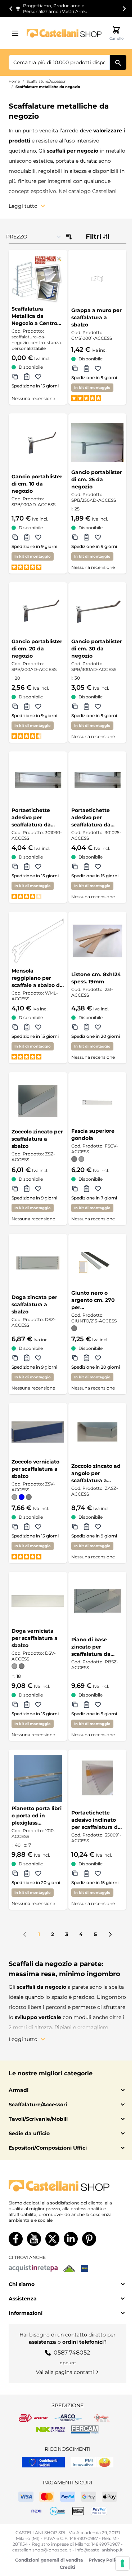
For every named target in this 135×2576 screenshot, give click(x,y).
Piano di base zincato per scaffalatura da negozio (91, 1647)
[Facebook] (16, 2239)
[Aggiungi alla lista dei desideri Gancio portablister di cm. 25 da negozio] (98, 537)
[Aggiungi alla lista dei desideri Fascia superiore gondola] (98, 1189)
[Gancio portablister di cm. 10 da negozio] (38, 443)
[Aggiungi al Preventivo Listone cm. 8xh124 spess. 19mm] (86, 1027)
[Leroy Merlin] (69, 2268)
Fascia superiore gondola (93, 1135)
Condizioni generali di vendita (49, 2560)
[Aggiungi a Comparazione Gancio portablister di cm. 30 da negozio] (75, 706)
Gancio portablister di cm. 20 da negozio (37, 649)
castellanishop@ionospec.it (42, 2550)
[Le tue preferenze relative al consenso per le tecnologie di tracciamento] (122, 2563)
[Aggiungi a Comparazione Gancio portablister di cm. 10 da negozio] (15, 537)
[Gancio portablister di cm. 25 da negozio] (98, 443)
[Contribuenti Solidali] (43, 2462)
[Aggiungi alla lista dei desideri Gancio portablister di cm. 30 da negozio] (98, 706)
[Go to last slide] (11, 9)
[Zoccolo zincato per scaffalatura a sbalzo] (38, 1101)
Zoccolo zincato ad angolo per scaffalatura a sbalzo (96, 1473)
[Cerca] (118, 62)
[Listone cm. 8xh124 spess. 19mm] (98, 941)
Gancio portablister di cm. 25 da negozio (97, 479)
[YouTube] (34, 2239)
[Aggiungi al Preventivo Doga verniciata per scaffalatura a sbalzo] (27, 1704)
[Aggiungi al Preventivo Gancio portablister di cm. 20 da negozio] (27, 706)
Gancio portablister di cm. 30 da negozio (97, 649)
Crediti (67, 2567)
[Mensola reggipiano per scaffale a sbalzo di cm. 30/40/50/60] (38, 941)
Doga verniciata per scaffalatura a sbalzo (35, 1638)
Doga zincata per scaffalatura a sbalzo (34, 1304)
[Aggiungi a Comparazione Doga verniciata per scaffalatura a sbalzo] (15, 1704)
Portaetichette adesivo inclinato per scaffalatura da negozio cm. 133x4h (97, 1820)
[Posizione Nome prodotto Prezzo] (34, 237)
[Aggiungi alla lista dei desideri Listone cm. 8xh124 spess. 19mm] (98, 1027)
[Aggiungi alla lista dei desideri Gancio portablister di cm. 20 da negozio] (38, 706)
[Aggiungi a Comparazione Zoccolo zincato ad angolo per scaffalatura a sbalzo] (75, 1527)
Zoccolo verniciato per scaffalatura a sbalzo (35, 1469)
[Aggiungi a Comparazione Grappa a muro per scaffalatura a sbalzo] (75, 368)
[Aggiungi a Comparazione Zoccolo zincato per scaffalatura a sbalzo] (15, 1189)
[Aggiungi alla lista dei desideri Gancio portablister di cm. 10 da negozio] (38, 537)
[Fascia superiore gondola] (98, 1101)
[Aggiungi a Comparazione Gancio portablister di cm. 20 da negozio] (15, 706)
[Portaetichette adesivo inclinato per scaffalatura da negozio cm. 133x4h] (98, 1779)
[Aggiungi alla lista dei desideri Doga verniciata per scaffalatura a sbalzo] (38, 1704)
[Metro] (85, 2268)
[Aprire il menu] (17, 33)
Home (14, 81)
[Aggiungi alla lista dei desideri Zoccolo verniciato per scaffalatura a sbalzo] (38, 1527)
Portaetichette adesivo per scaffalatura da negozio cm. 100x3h (38, 818)
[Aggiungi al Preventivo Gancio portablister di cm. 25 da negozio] (86, 537)
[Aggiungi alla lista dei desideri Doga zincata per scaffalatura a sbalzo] (38, 1358)
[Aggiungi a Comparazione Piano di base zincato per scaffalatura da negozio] (75, 1704)
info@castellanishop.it (99, 2550)
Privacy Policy (104, 2560)
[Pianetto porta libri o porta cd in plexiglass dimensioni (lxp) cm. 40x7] (38, 1779)
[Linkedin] (71, 2239)
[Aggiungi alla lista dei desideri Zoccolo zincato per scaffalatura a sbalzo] (38, 1189)
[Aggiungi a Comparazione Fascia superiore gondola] (75, 1189)
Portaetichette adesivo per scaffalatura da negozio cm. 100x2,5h (91, 818)
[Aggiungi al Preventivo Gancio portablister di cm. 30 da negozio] (86, 706)
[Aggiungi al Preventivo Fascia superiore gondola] (86, 1189)
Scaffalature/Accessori (47, 81)
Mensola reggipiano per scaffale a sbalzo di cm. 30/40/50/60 (36, 978)
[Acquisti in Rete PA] (33, 2268)
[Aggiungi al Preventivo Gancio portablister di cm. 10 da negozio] (27, 537)
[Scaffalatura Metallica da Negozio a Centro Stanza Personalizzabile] (38, 279)
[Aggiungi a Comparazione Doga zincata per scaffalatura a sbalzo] (15, 1358)
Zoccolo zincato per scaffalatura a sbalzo (37, 1139)
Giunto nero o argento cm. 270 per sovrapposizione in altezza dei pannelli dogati (97, 1300)
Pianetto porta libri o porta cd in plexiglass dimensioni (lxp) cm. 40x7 (37, 1816)
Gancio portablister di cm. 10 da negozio (37, 484)
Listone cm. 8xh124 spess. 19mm (96, 978)
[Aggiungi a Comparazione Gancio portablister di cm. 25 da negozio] (75, 537)
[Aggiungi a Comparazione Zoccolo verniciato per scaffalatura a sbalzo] (15, 1527)
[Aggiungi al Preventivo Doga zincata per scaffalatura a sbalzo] (27, 1358)
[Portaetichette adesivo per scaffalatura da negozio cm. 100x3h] (38, 781)
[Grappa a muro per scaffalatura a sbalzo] (98, 279)
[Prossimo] (110, 1934)
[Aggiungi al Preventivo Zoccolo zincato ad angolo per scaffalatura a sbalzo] (86, 1527)
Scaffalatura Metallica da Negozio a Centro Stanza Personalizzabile (34, 316)
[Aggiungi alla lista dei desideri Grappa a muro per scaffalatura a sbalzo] (98, 368)
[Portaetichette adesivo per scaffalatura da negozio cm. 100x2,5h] (98, 781)
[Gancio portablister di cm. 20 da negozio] (38, 611)
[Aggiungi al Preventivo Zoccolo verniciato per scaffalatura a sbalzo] (27, 1527)
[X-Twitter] (52, 2239)
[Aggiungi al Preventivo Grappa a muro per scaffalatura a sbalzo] (86, 368)
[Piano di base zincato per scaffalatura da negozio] (98, 1601)
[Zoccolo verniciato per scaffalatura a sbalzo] (38, 1432)
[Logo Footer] (67, 2186)
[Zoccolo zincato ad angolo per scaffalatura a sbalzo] (98, 1432)
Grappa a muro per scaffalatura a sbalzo (96, 317)
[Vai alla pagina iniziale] (64, 33)
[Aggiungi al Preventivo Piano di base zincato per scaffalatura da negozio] (86, 1704)
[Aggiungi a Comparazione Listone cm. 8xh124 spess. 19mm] (75, 1027)
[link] (25, 1934)
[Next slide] (124, 9)
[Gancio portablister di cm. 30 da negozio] (98, 611)
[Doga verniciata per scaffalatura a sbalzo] (38, 1601)
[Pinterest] (89, 2239)
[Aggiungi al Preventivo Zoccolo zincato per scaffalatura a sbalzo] (27, 1189)
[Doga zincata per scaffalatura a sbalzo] (38, 1263)
